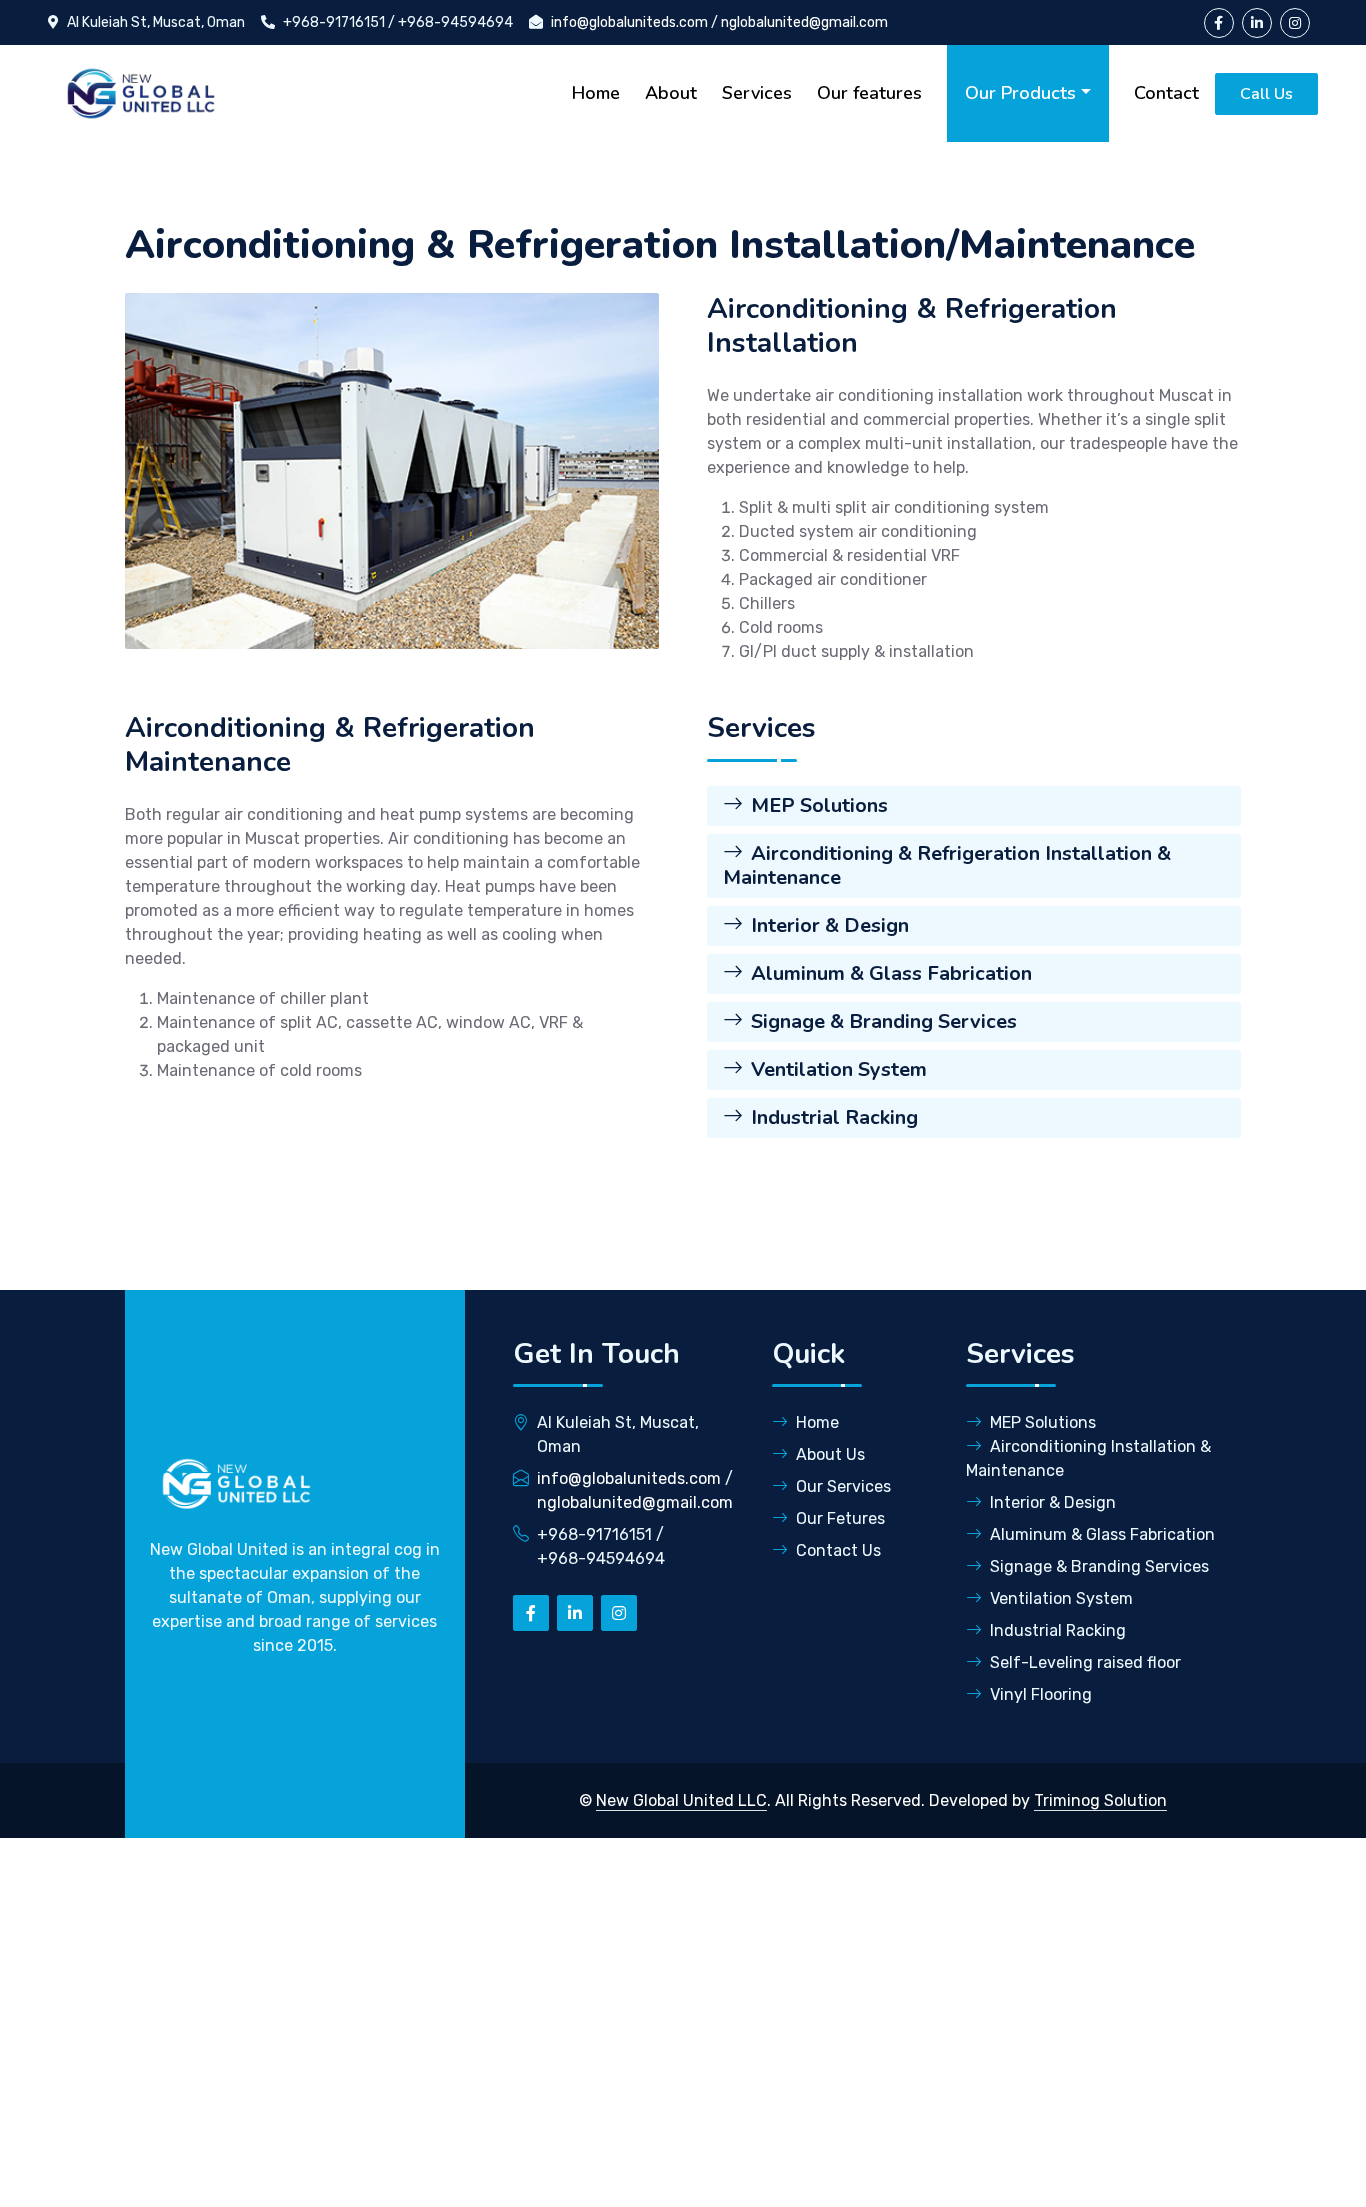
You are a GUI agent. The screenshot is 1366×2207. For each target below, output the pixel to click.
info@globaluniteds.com (629, 22)
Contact (1166, 93)
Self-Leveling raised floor (1085, 1662)
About (671, 93)
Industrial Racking (834, 1117)
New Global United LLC (681, 1800)
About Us (830, 1454)
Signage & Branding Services (884, 1021)
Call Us (1266, 94)
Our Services (843, 1486)
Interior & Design (830, 925)
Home (596, 93)
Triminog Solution (1100, 1800)
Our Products (1020, 93)
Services (757, 93)
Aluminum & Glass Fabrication (891, 973)
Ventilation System (839, 1069)
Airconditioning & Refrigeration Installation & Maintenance (947, 865)
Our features (869, 93)
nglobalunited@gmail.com (804, 22)
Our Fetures (840, 1518)
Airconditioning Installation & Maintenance (1088, 1458)
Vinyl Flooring (1041, 1694)
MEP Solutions (819, 805)
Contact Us (838, 1550)
